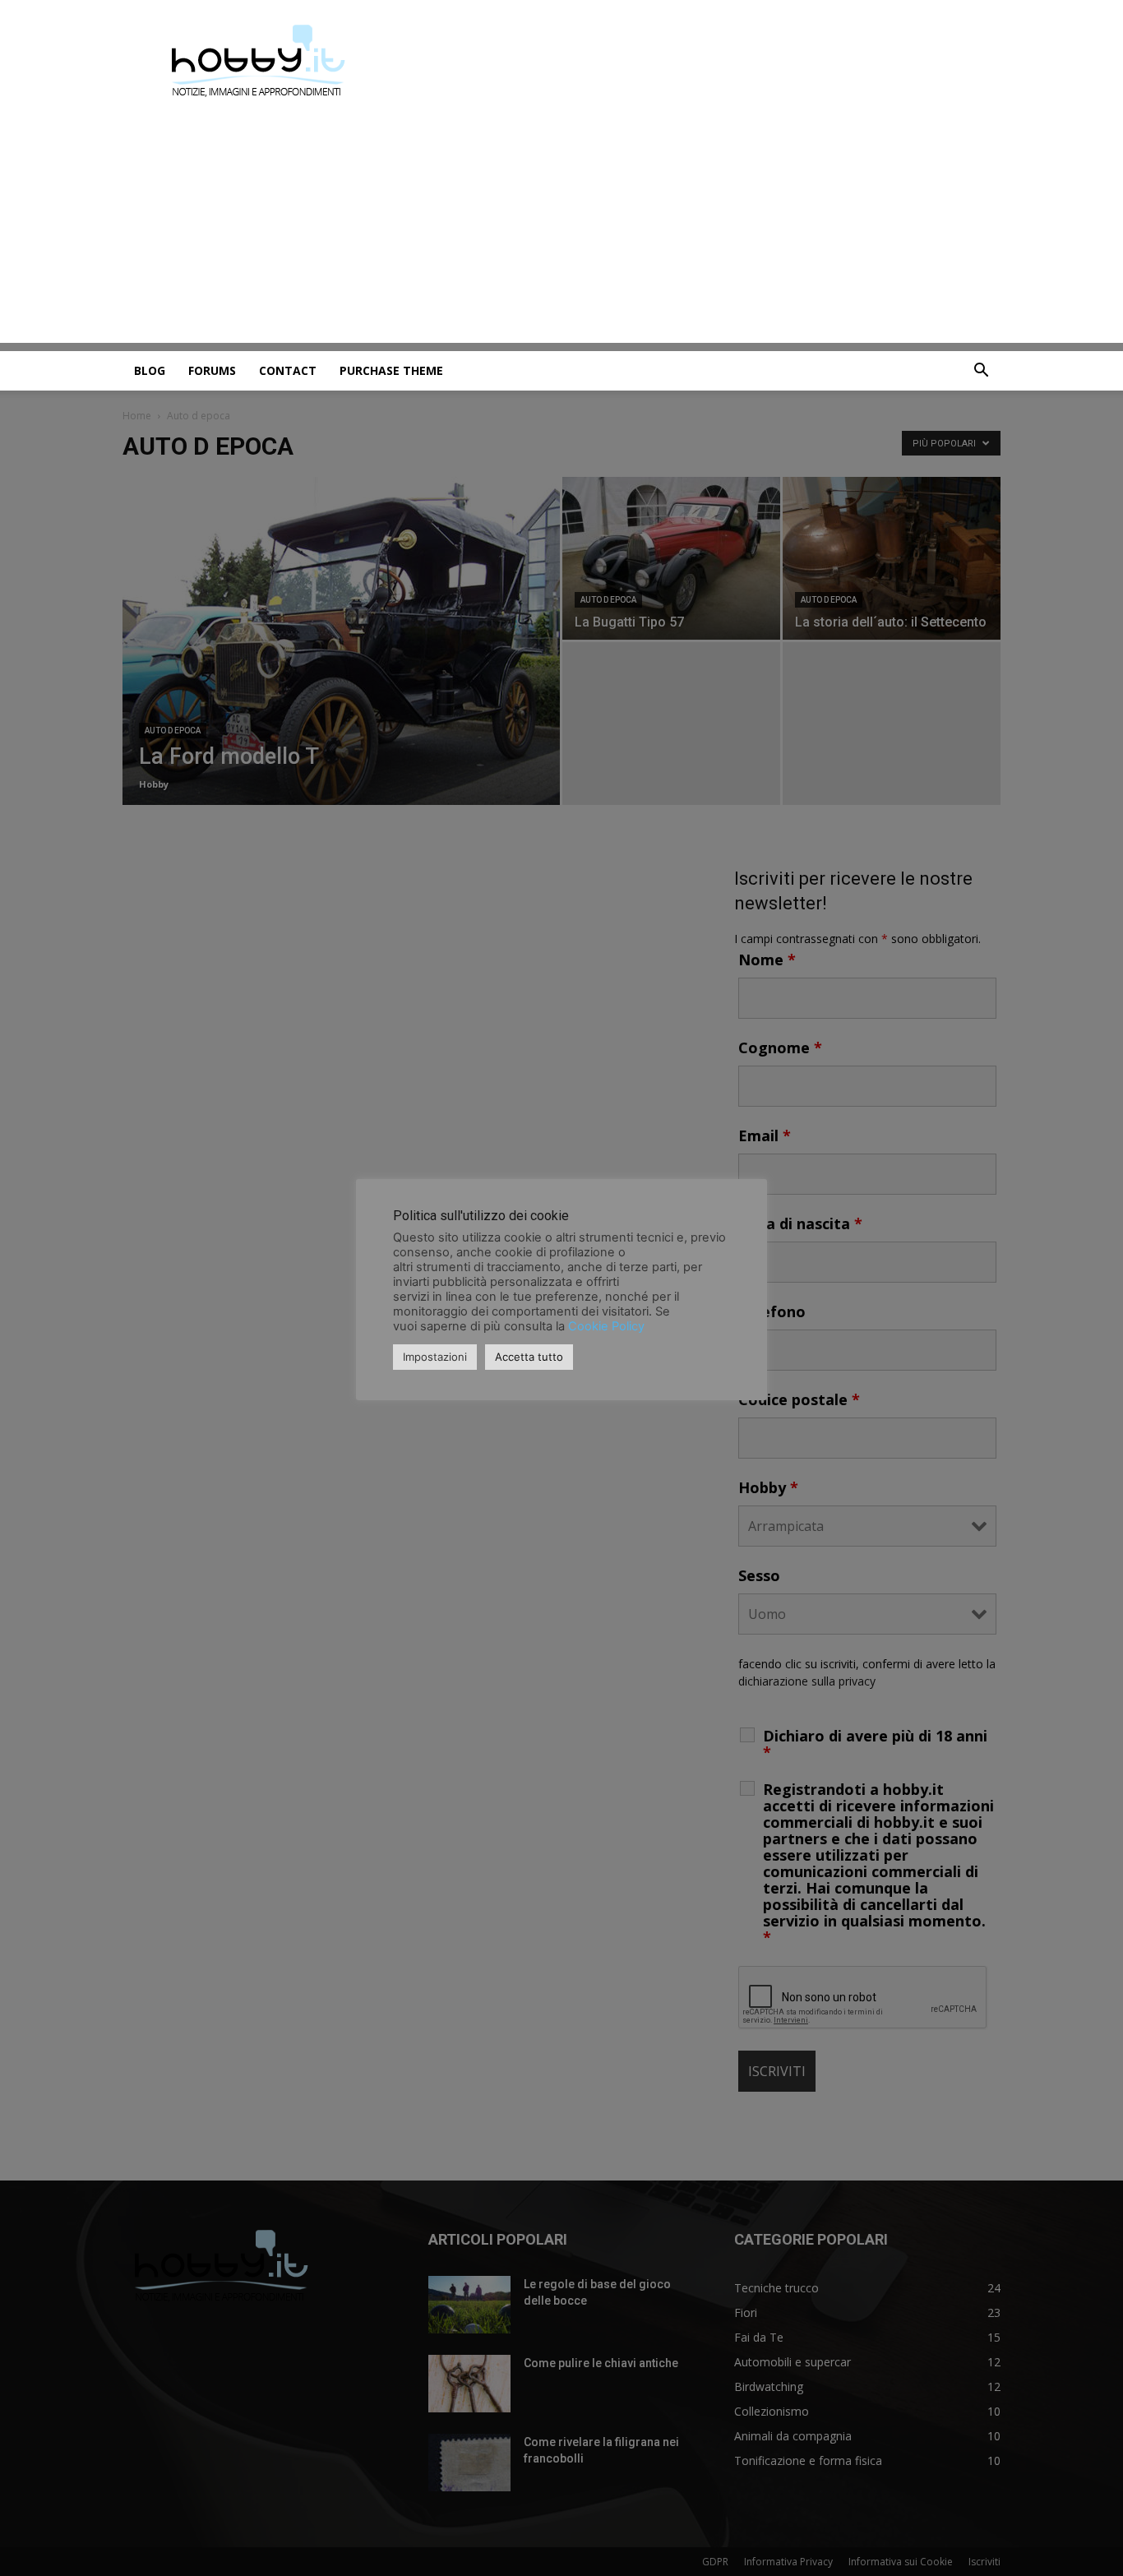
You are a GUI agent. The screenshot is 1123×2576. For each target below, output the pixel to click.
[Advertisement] (561, 228)
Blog (150, 370)
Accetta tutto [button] (529, 1357)
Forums (212, 370)
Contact (288, 370)
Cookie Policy (606, 1326)
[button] (981, 372)
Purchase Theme (391, 370)
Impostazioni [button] (435, 1357)
